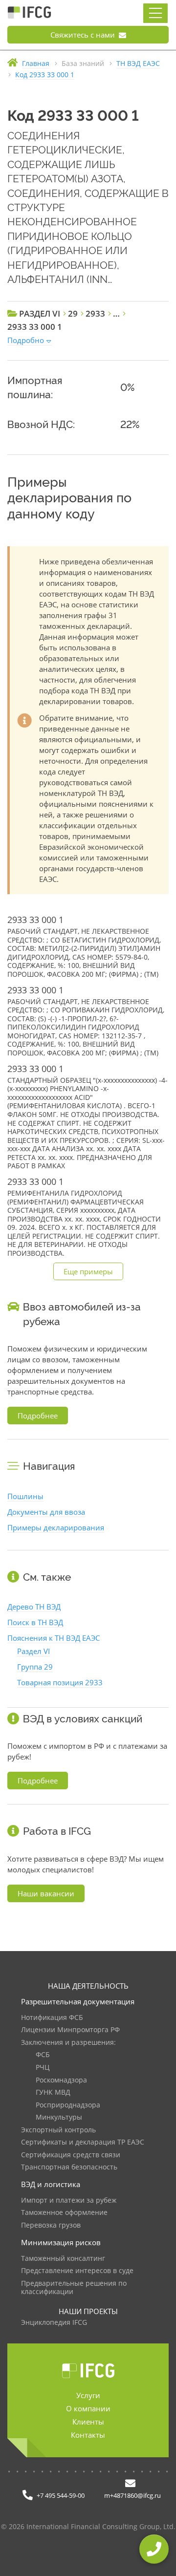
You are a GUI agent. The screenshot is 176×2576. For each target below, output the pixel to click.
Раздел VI (33, 1651)
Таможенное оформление (64, 2213)
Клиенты (88, 2422)
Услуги (88, 2395)
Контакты (88, 2435)
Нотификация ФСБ (52, 2018)
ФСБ (43, 2055)
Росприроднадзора (68, 2105)
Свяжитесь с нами (84, 35)
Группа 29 (35, 1667)
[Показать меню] (155, 13)
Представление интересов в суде (77, 2271)
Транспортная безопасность (69, 2167)
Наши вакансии (46, 1893)
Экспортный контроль (58, 2130)
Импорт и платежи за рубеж (69, 2200)
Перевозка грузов (51, 2225)
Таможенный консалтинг (63, 2259)
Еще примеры (88, 1271)
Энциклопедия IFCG (54, 2323)
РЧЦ (43, 2068)
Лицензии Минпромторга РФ (70, 2030)
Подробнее (38, 1416)
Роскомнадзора (61, 2080)
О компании (88, 2408)
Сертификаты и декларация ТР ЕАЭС (83, 2142)
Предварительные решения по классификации (74, 2288)
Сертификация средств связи (71, 2155)
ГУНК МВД (53, 2093)
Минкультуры (59, 2117)
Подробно (26, 340)
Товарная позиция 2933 (60, 1682)
